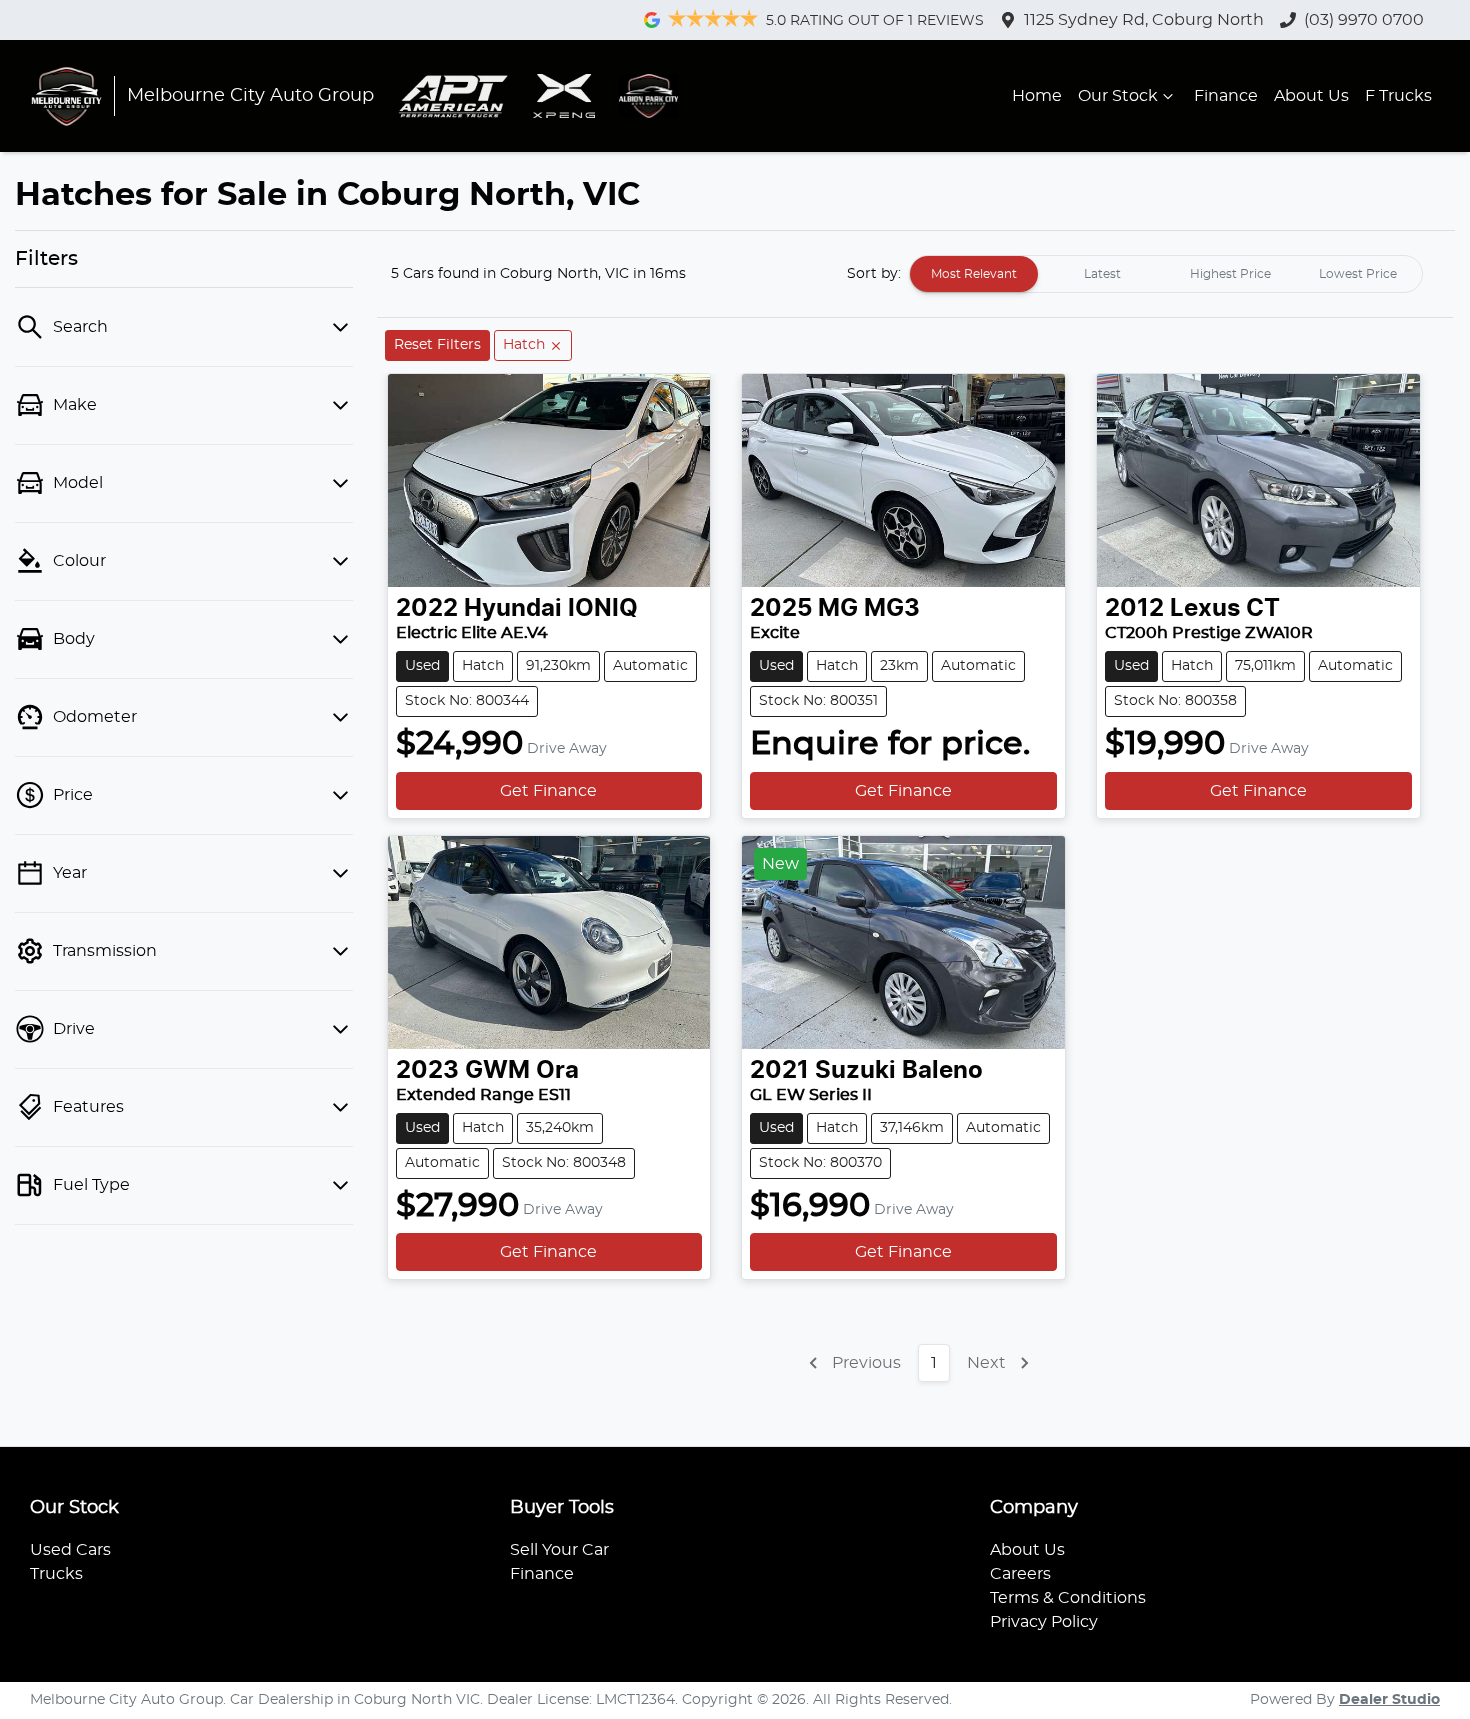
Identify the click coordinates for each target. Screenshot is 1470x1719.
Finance (1226, 96)
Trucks (56, 1574)
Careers (1020, 1574)
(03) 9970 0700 (1364, 20)
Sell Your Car (559, 1550)
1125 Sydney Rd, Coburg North (1144, 20)
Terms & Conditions (1068, 1598)
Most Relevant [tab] (974, 274)
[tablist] (1166, 274)
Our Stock (1118, 96)
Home (1037, 96)
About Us (1311, 96)
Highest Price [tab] (1230, 274)
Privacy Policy (1044, 1622)
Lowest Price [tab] (1358, 274)
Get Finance (548, 791)
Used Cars (70, 1550)
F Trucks (1398, 96)
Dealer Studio (1389, 1700)
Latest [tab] (1102, 274)
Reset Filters (437, 345)
